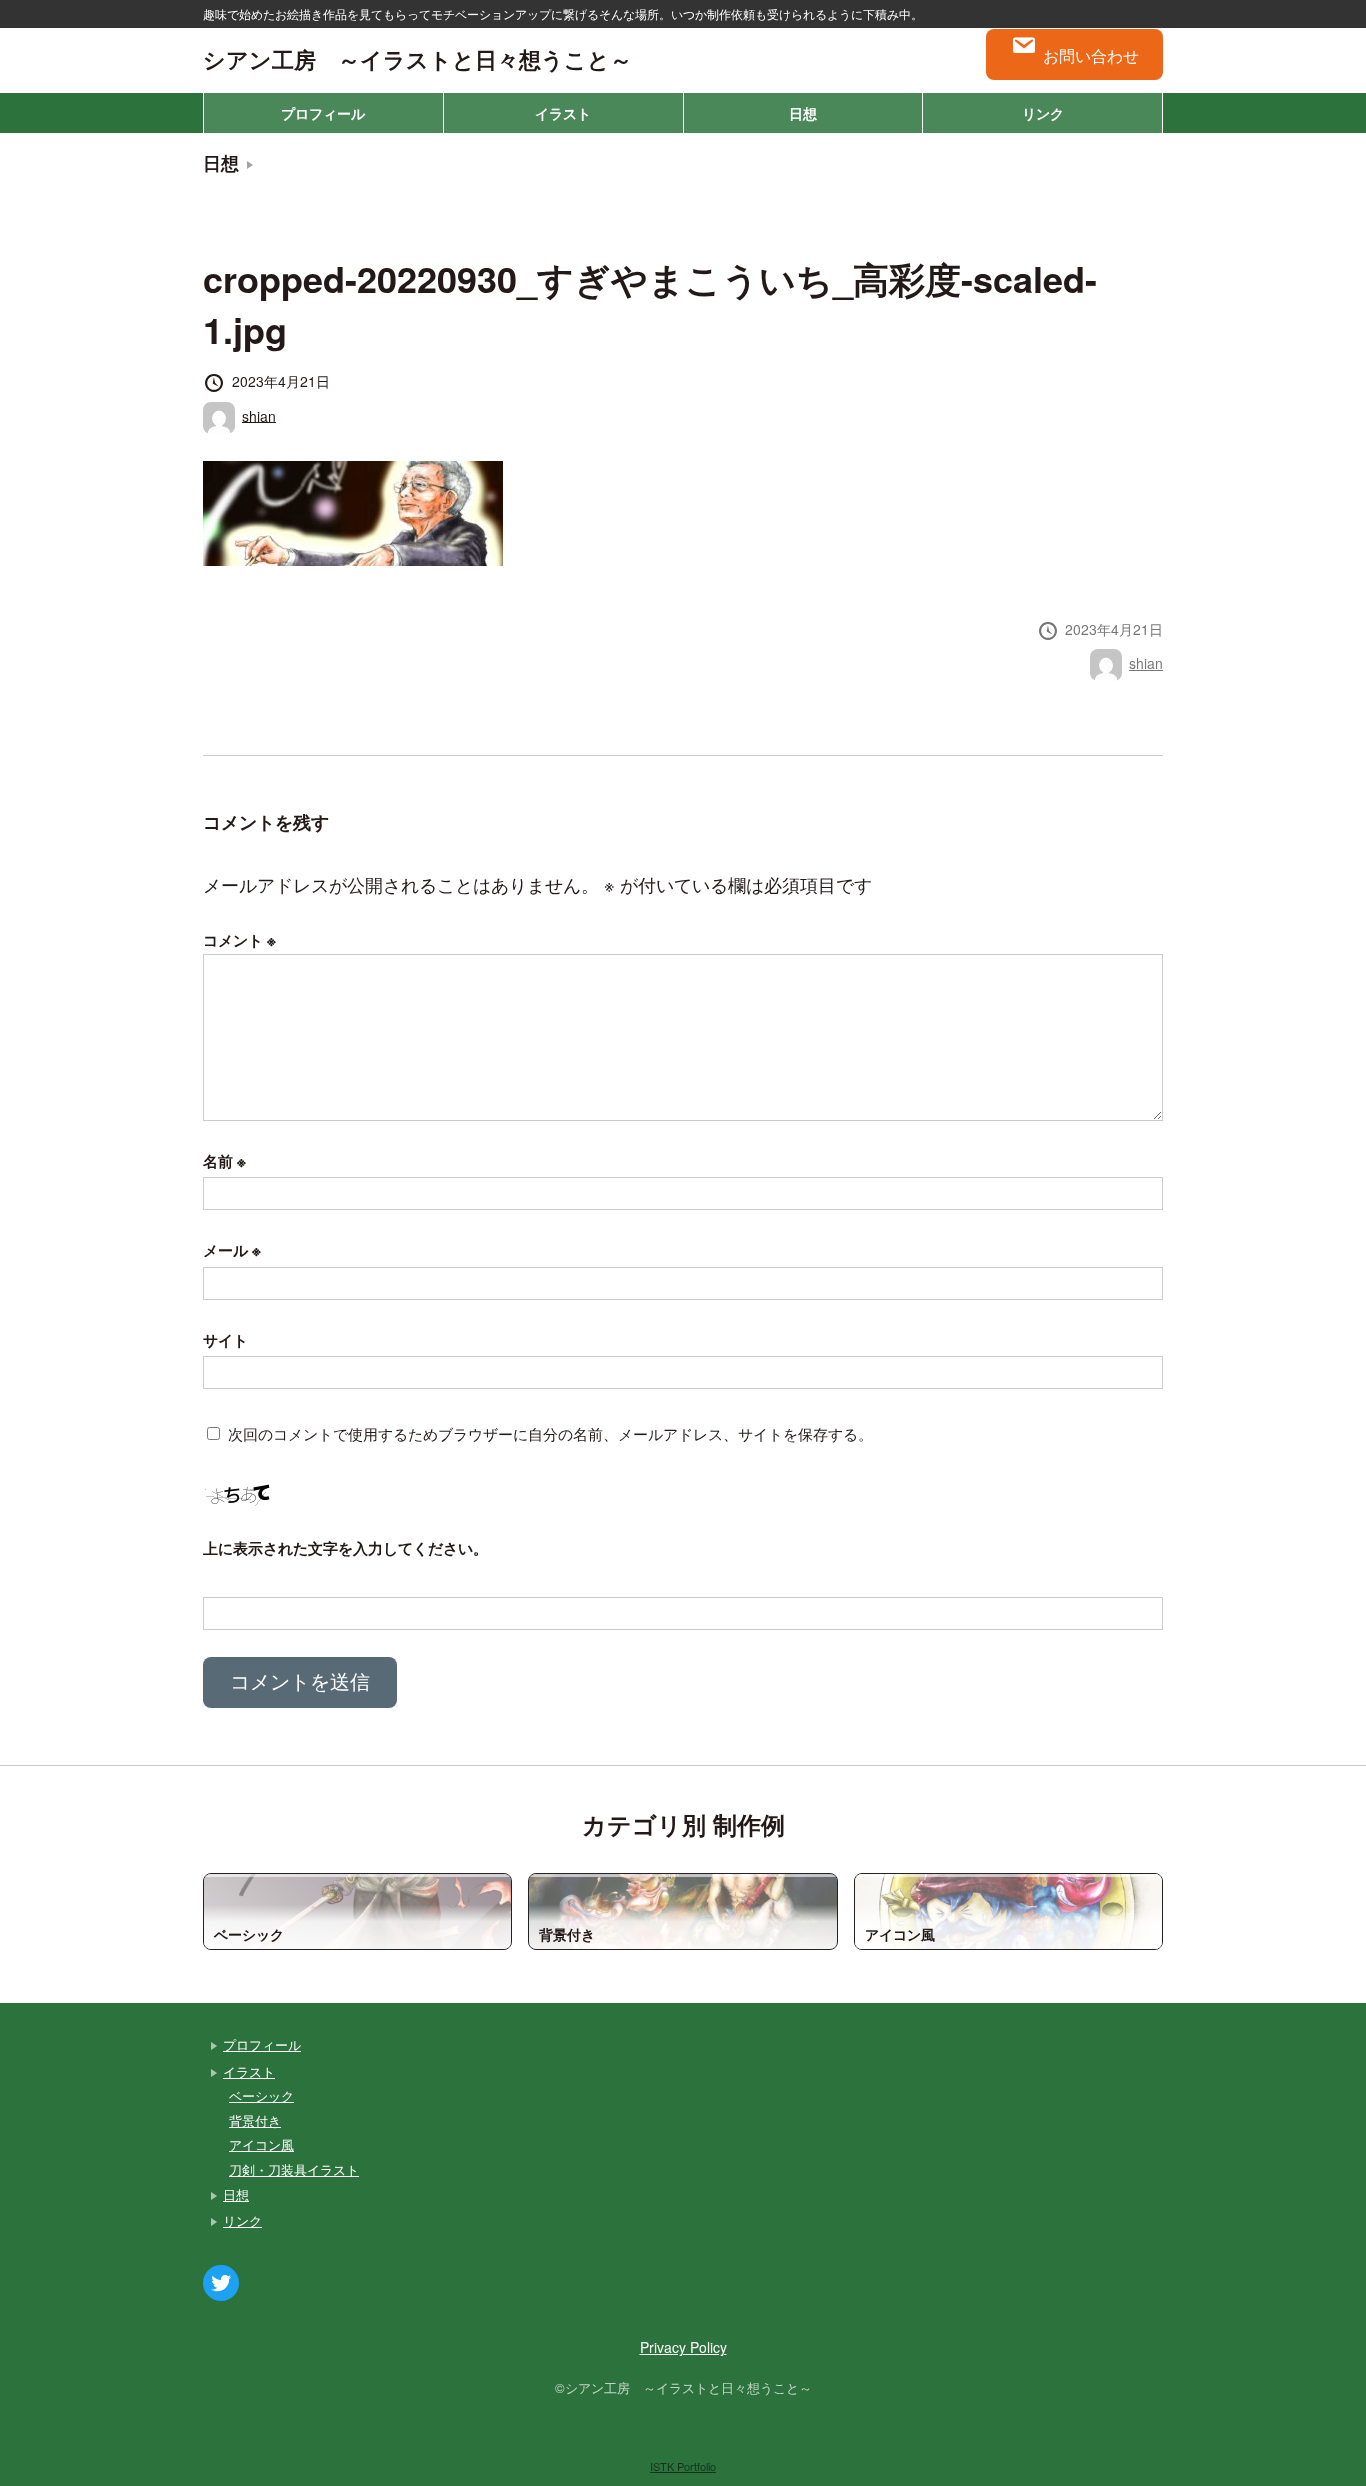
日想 (803, 113)
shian (259, 415)
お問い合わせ (1091, 55)
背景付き (255, 2120)
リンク (1043, 113)
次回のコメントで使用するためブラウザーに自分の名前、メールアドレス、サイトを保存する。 (550, 1433)
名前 (224, 1161)
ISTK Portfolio (683, 2466)
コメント (239, 940)
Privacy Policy (683, 2347)
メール (232, 1250)
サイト (225, 1340)
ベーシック (261, 2095)
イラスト (563, 113)
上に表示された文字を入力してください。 (345, 1548)
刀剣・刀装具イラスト (294, 2169)
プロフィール (323, 113)
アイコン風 (261, 2144)
